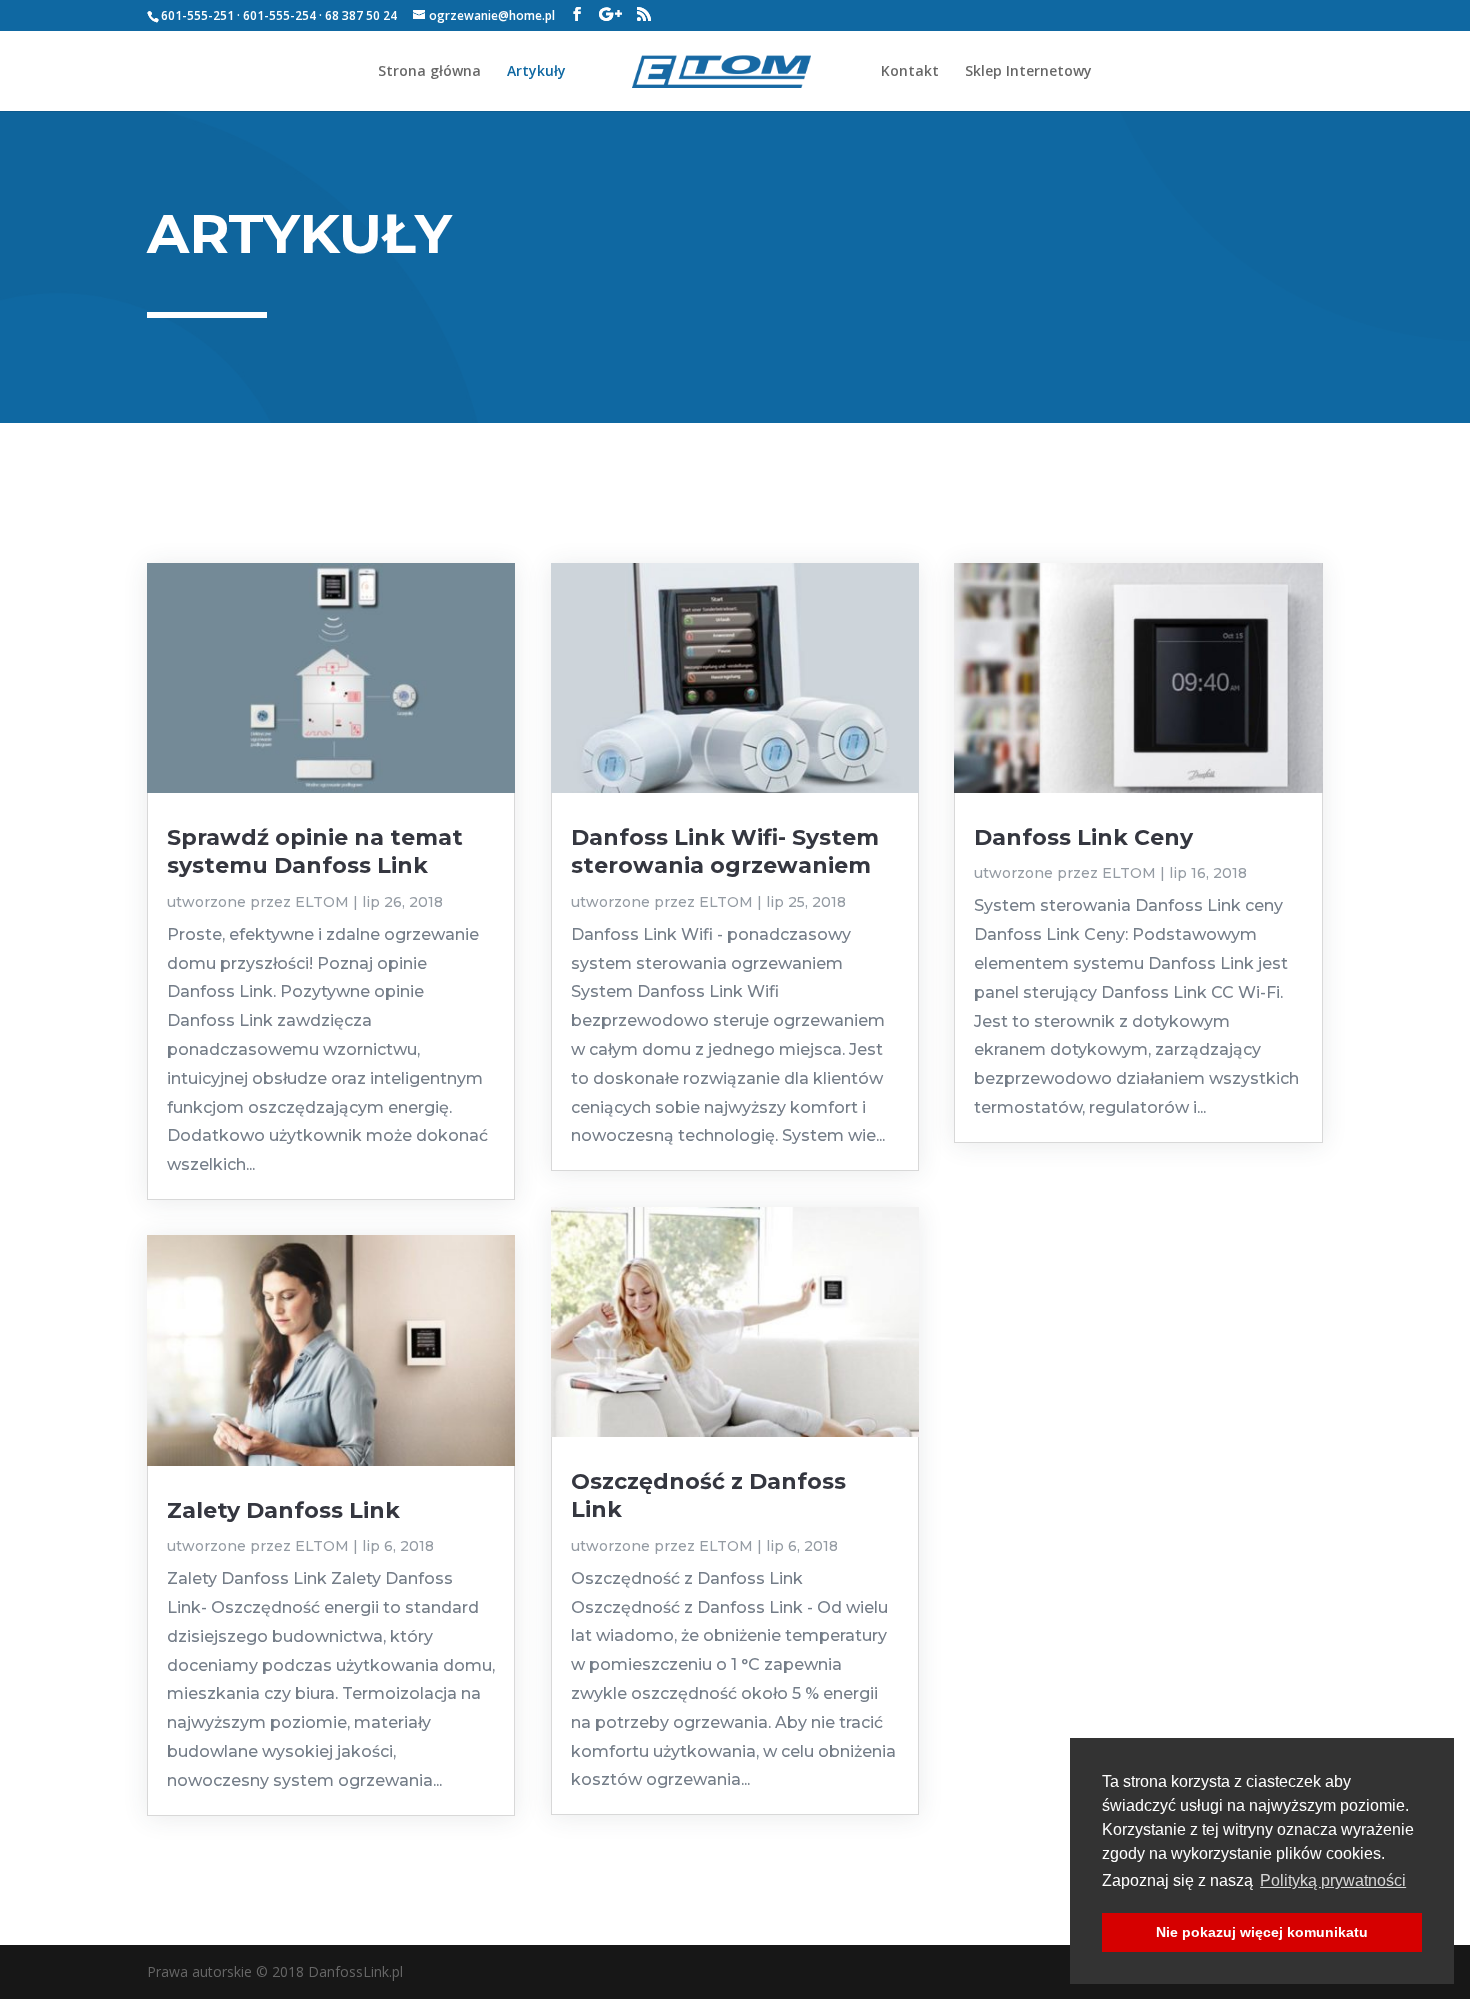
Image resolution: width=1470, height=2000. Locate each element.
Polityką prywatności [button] (1333, 1880)
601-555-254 (279, 15)
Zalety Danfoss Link (283, 1510)
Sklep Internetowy (1028, 72)
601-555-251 (197, 15)
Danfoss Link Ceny (1083, 837)
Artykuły (536, 72)
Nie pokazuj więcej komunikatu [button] (1262, 1932)
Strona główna (429, 72)
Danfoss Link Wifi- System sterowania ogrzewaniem (725, 851)
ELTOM (322, 902)
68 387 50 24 (361, 15)
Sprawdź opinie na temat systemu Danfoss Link (315, 851)
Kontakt (910, 72)
